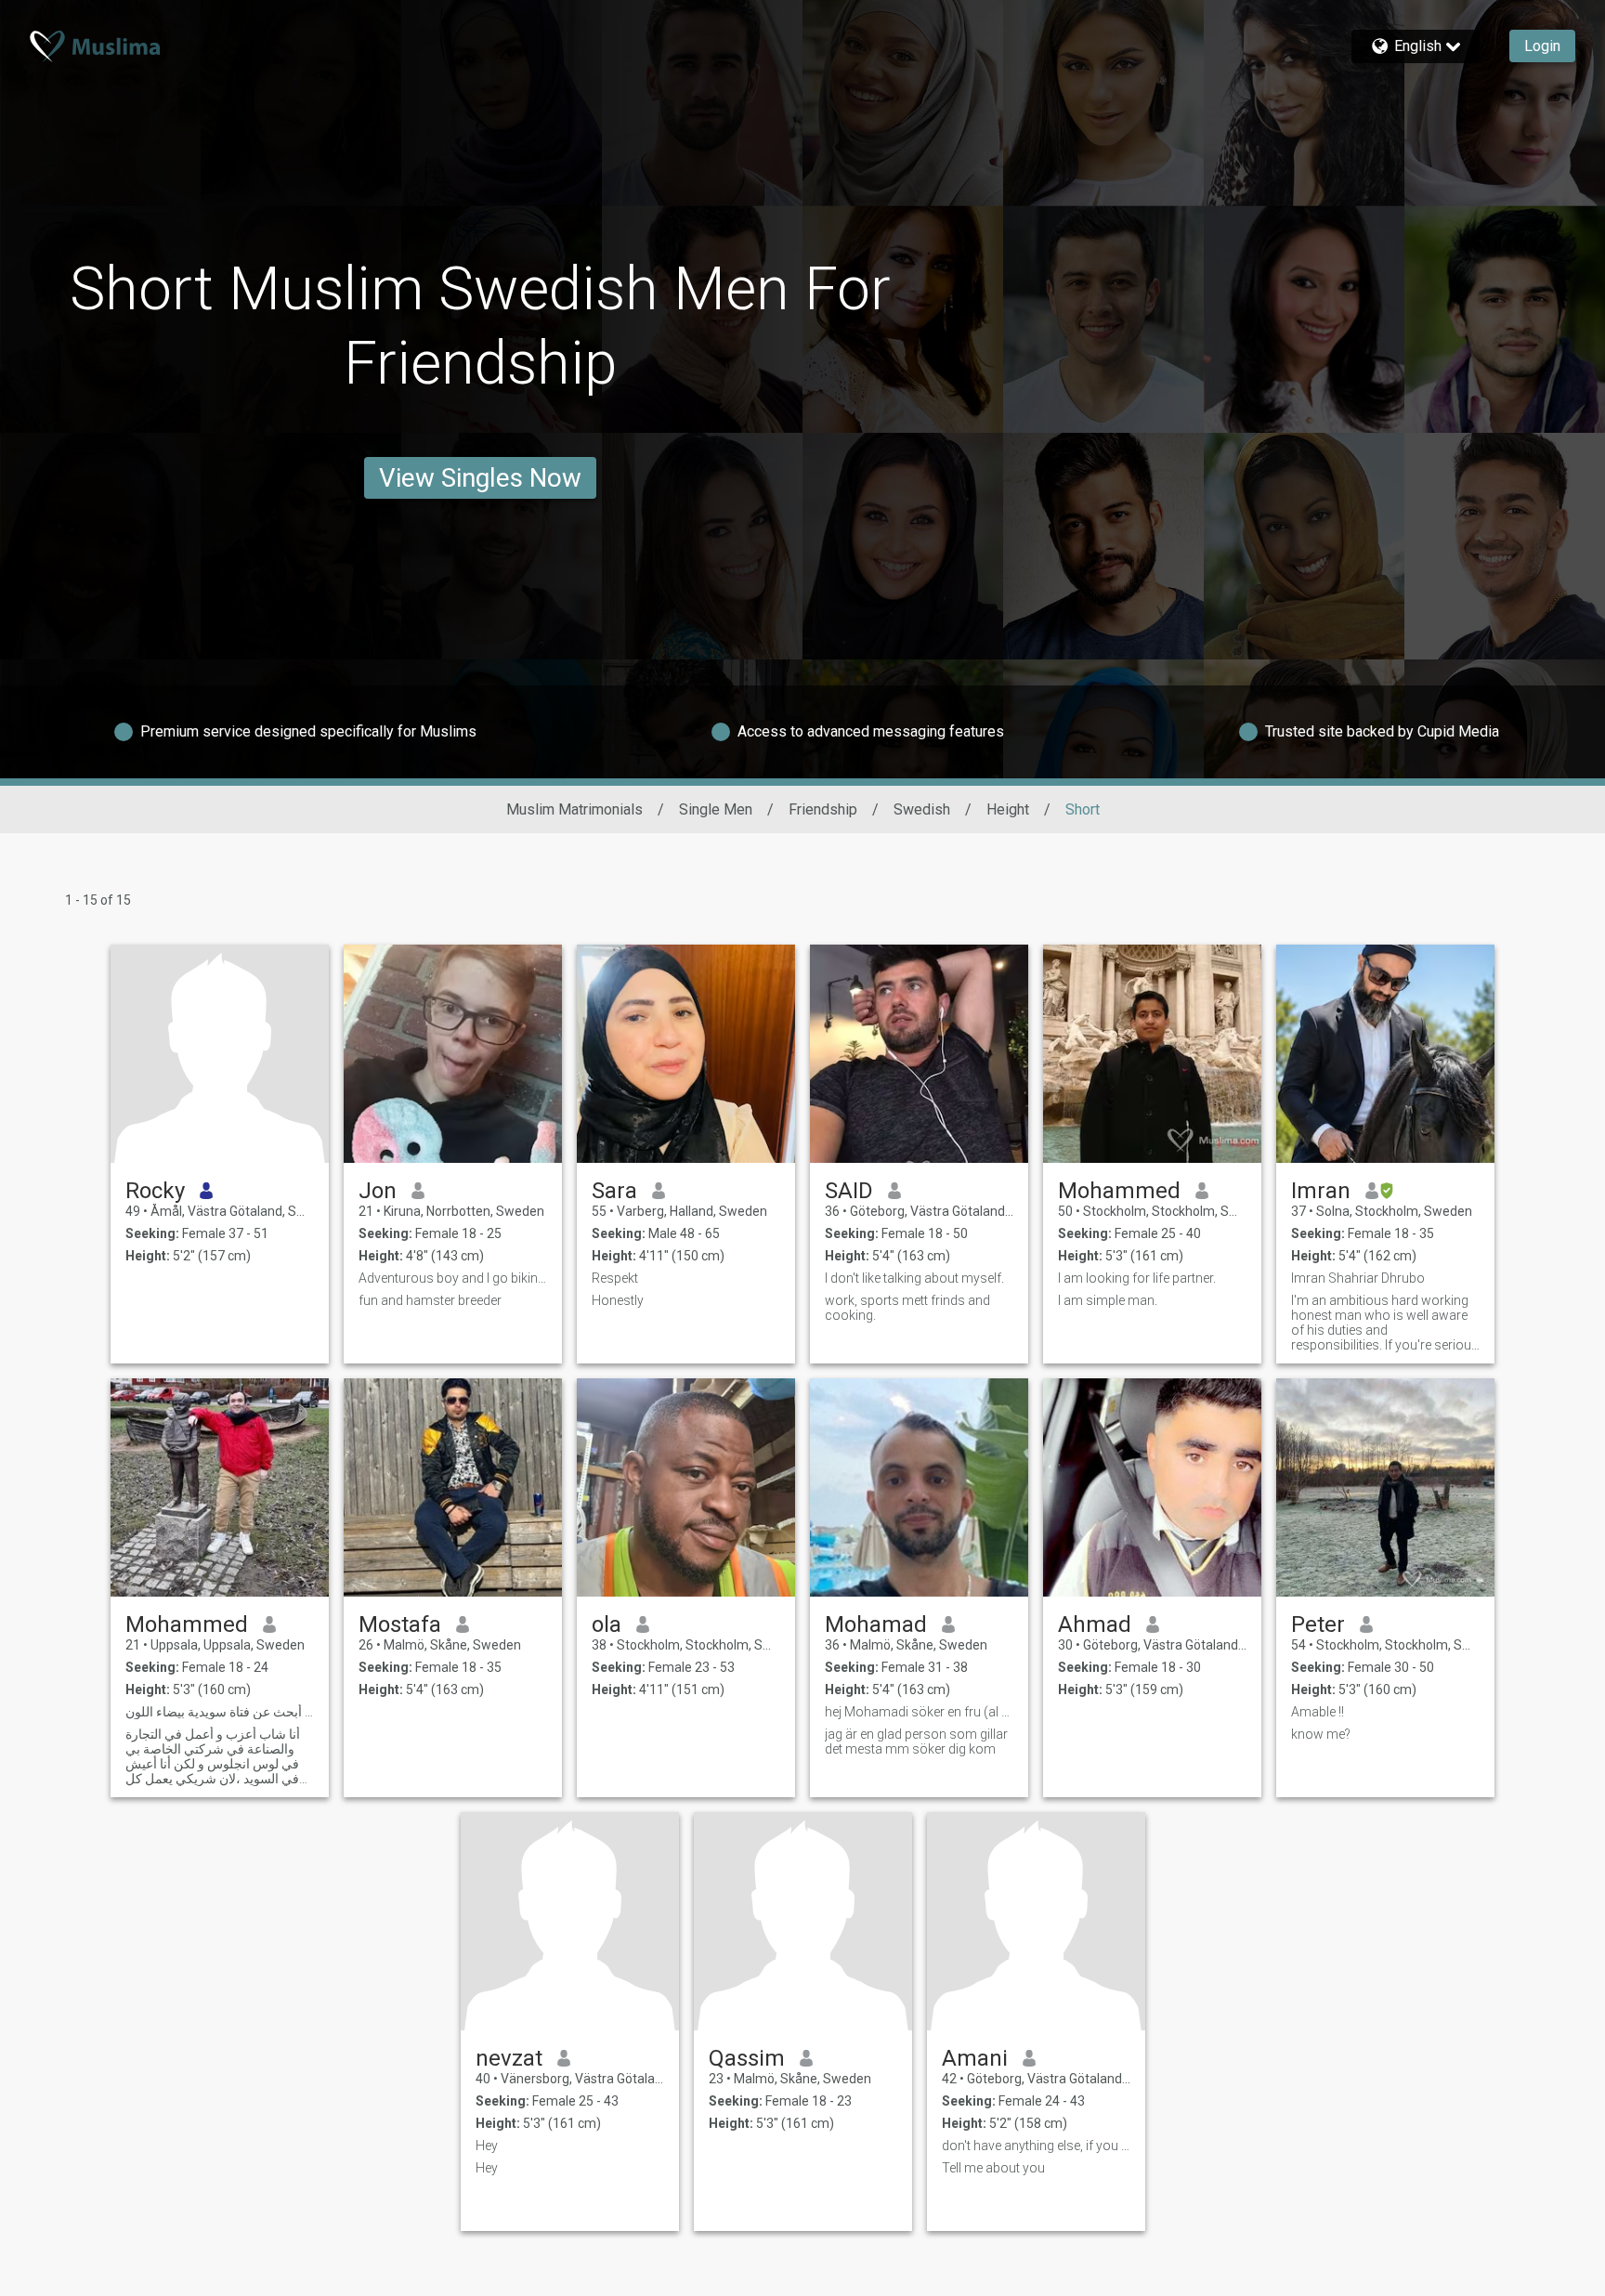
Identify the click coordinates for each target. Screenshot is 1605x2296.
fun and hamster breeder (430, 1300)
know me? (1321, 1734)
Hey (487, 2146)
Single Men (716, 809)
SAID (849, 1191)
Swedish (922, 809)
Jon (378, 1191)
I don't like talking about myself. (914, 1278)
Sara (614, 1191)
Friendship (823, 809)
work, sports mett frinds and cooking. (907, 1308)
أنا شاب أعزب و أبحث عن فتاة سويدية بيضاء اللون (220, 1712)
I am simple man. (1108, 1300)
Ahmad (1095, 1624)
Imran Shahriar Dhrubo (1358, 1278)
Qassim (747, 2058)
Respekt (615, 1278)
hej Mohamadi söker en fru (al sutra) (919, 1712)
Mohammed (1119, 1191)
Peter (1318, 1624)
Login (1542, 46)
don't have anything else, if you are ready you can (1036, 2146)
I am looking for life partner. (1137, 1278)
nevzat (509, 2058)
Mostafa (400, 1624)
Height (1008, 809)
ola (607, 1624)
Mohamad (876, 1624)
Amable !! (1318, 1712)
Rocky (155, 1191)
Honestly (618, 1300)
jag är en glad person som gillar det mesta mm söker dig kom (916, 1742)
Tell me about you (993, 2168)
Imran (1321, 1191)
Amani (975, 2058)
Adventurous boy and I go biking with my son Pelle (453, 1278)
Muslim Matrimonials (574, 809)
